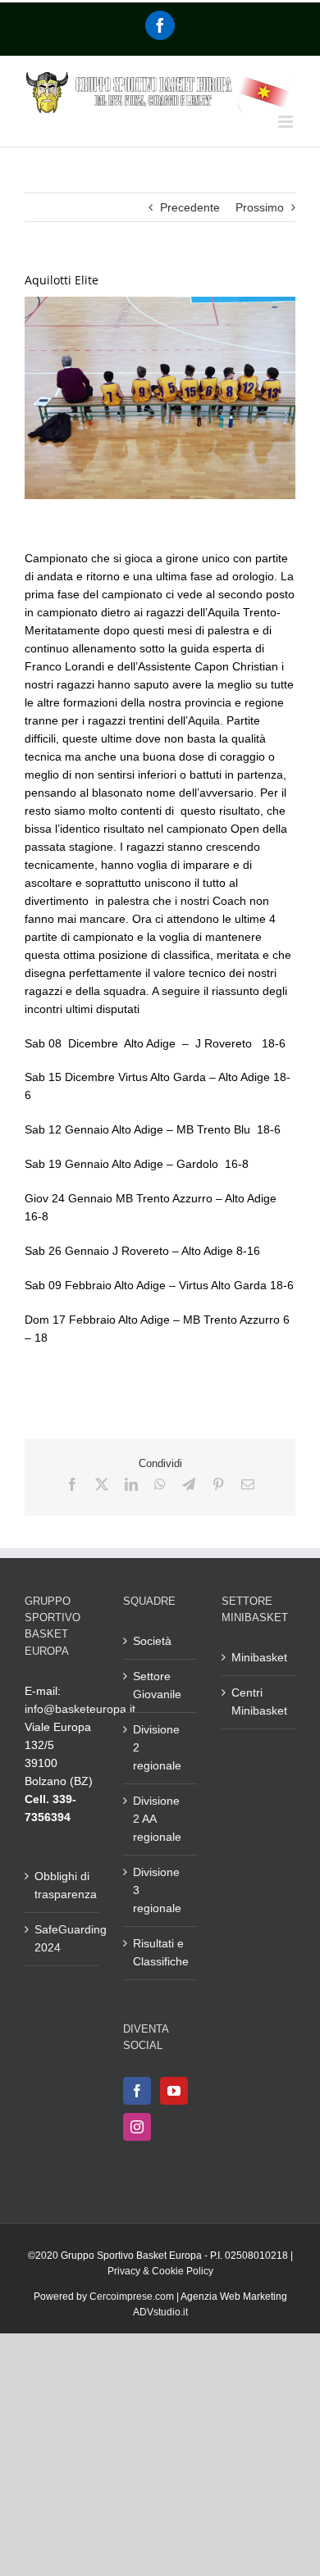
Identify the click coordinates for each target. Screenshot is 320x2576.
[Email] (248, 1484)
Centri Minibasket (259, 1701)
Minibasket (259, 1657)
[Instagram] (137, 2127)
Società (152, 1641)
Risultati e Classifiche (161, 1952)
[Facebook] (160, 25)
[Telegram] (189, 1484)
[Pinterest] (218, 1484)
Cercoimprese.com (132, 2297)
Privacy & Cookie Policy (160, 2271)
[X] (102, 1484)
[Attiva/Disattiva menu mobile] (287, 122)
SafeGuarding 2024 (62, 1938)
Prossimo (260, 207)
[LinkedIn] (131, 1484)
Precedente (190, 207)
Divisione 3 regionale (157, 1890)
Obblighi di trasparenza (62, 1885)
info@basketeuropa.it (80, 1709)
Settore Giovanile (157, 1685)
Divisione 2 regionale (157, 1747)
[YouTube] (174, 2091)
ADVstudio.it (160, 2312)
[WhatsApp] (160, 1484)
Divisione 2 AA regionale (157, 1819)
